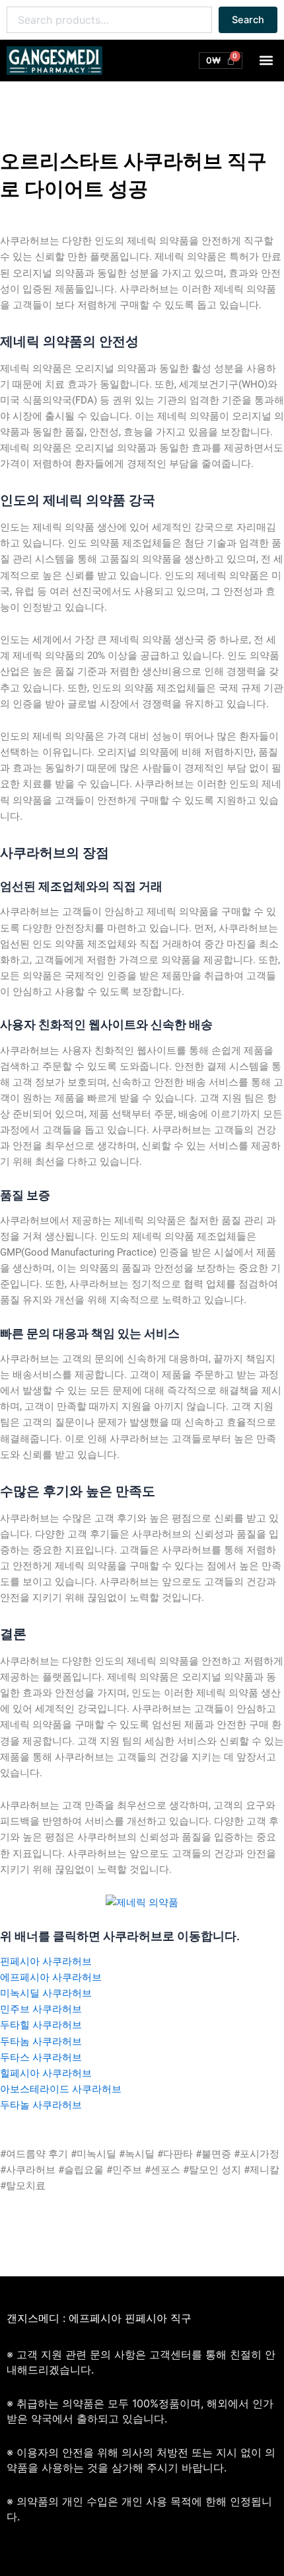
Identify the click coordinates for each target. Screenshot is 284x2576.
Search (248, 20)
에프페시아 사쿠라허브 (51, 1977)
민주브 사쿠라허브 (41, 2009)
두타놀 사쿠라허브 (41, 2105)
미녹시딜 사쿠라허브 (46, 1993)
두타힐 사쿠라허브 (41, 2025)
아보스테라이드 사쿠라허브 (61, 2089)
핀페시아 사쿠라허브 (46, 1961)
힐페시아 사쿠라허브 (46, 2073)
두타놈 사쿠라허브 (41, 2041)
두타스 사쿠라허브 (41, 2057)
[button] (266, 61)
